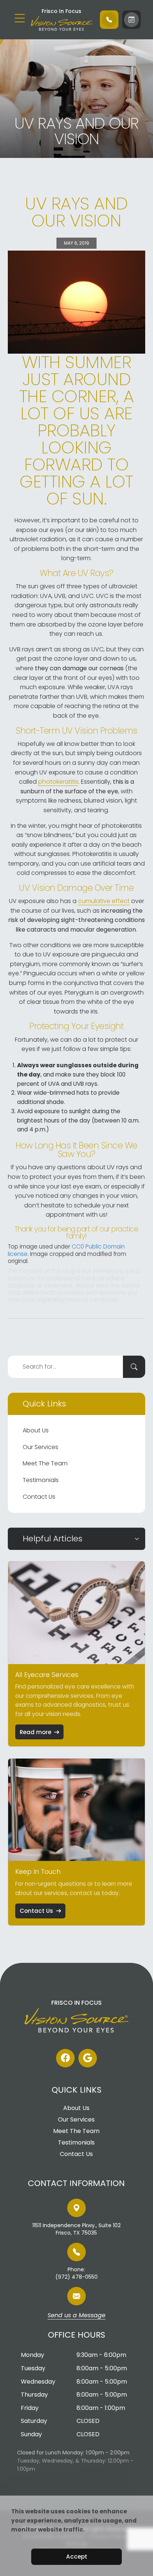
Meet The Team (45, 1463)
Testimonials (41, 1480)
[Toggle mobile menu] (20, 18)
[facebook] (65, 2058)
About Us (36, 1430)
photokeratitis (58, 782)
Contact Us (39, 1497)
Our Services (40, 1447)
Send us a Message (76, 2316)
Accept (77, 2557)
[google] (88, 2058)
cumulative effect (104, 901)
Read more (35, 1732)
